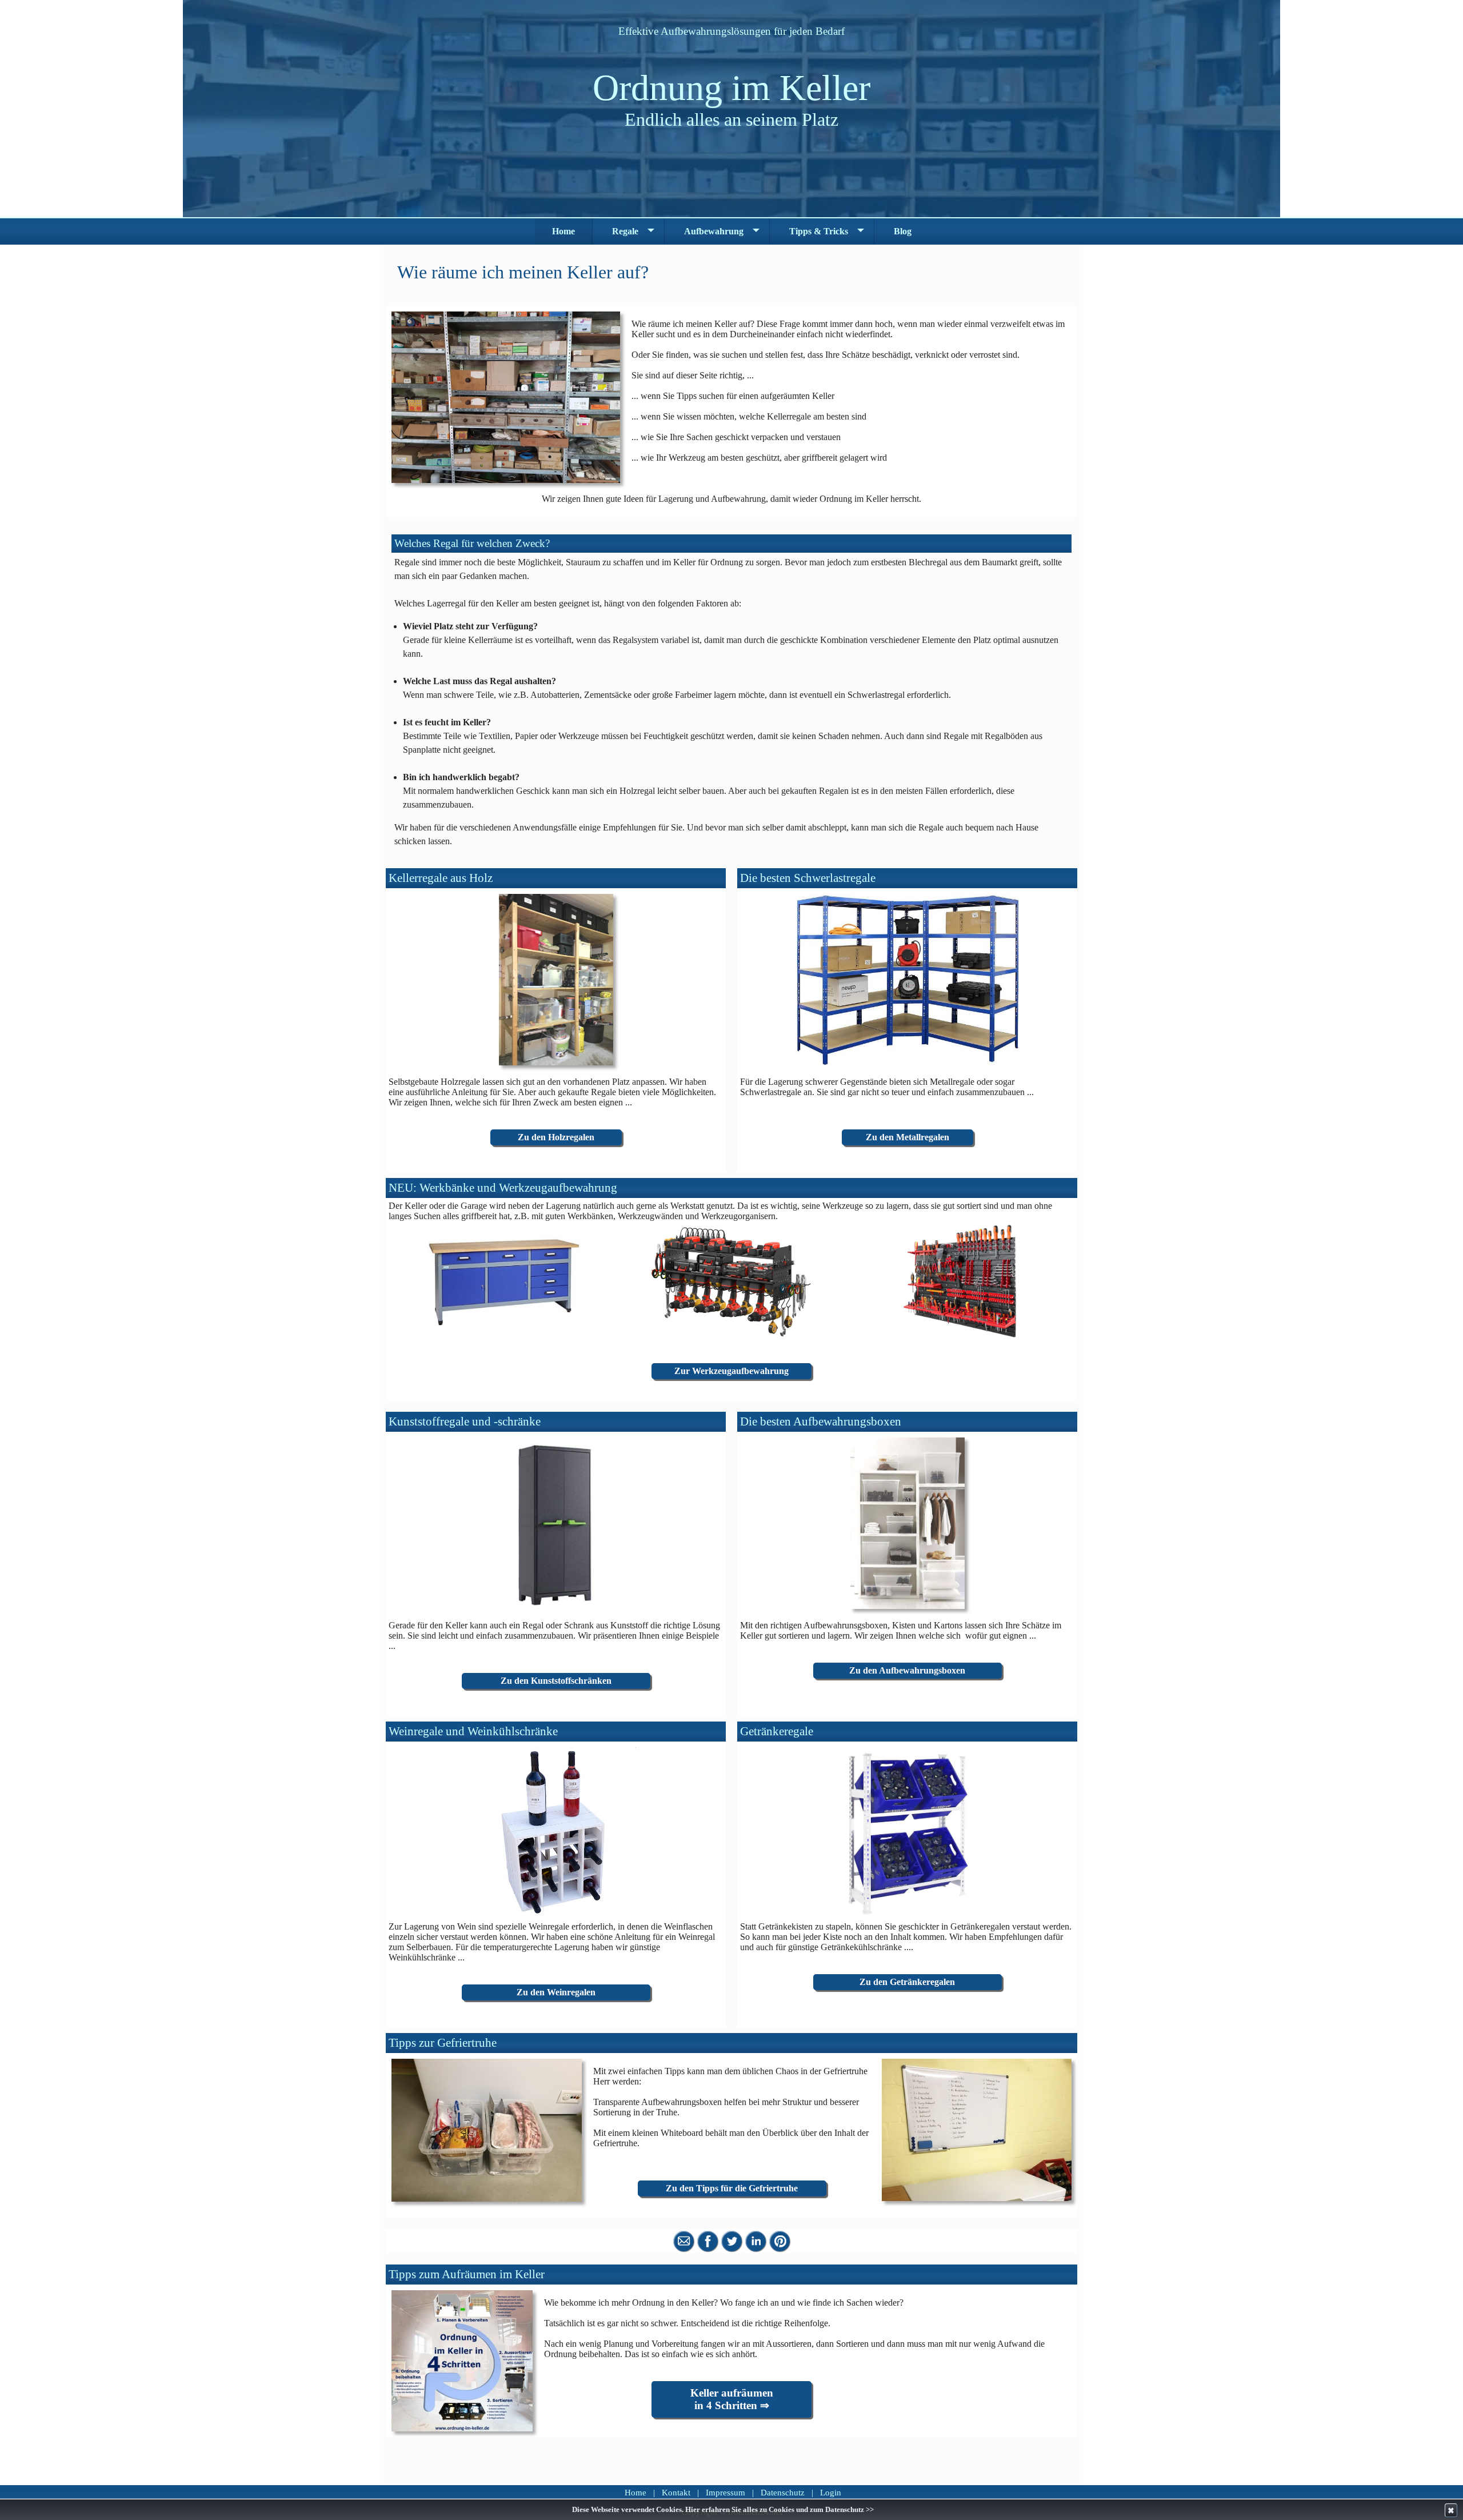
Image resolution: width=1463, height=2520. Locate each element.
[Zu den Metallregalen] (907, 980)
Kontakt (676, 2493)
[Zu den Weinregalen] (556, 1833)
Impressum (725, 2493)
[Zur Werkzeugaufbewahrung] (503, 1281)
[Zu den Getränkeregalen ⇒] (907, 1833)
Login (831, 2493)
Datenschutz (783, 2493)
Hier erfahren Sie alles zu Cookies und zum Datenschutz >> (780, 2510)
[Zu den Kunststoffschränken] (556, 1523)
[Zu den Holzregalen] (556, 980)
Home (635, 2493)
